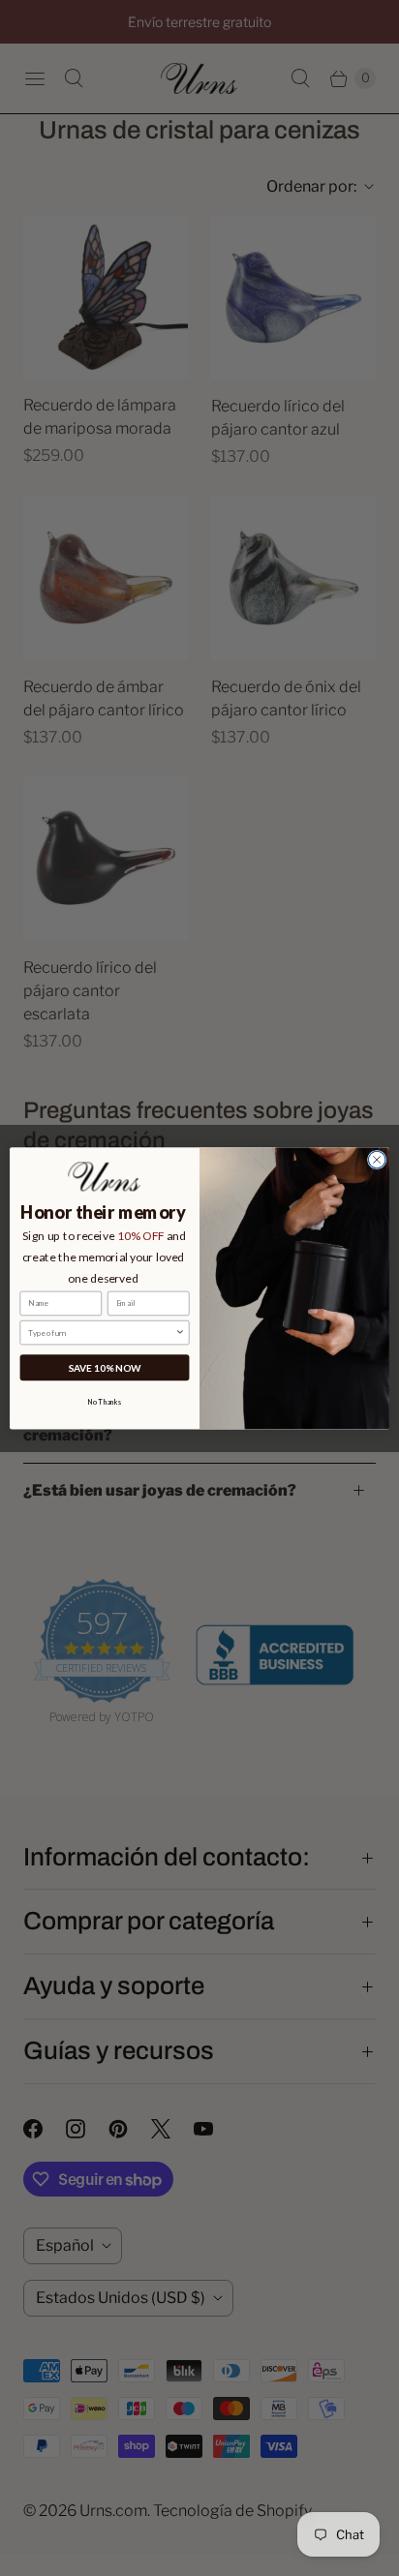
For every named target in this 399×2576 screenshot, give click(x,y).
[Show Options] (180, 1332)
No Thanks (105, 1402)
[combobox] (102, 1332)
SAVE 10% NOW (105, 1367)
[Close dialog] (377, 1160)
